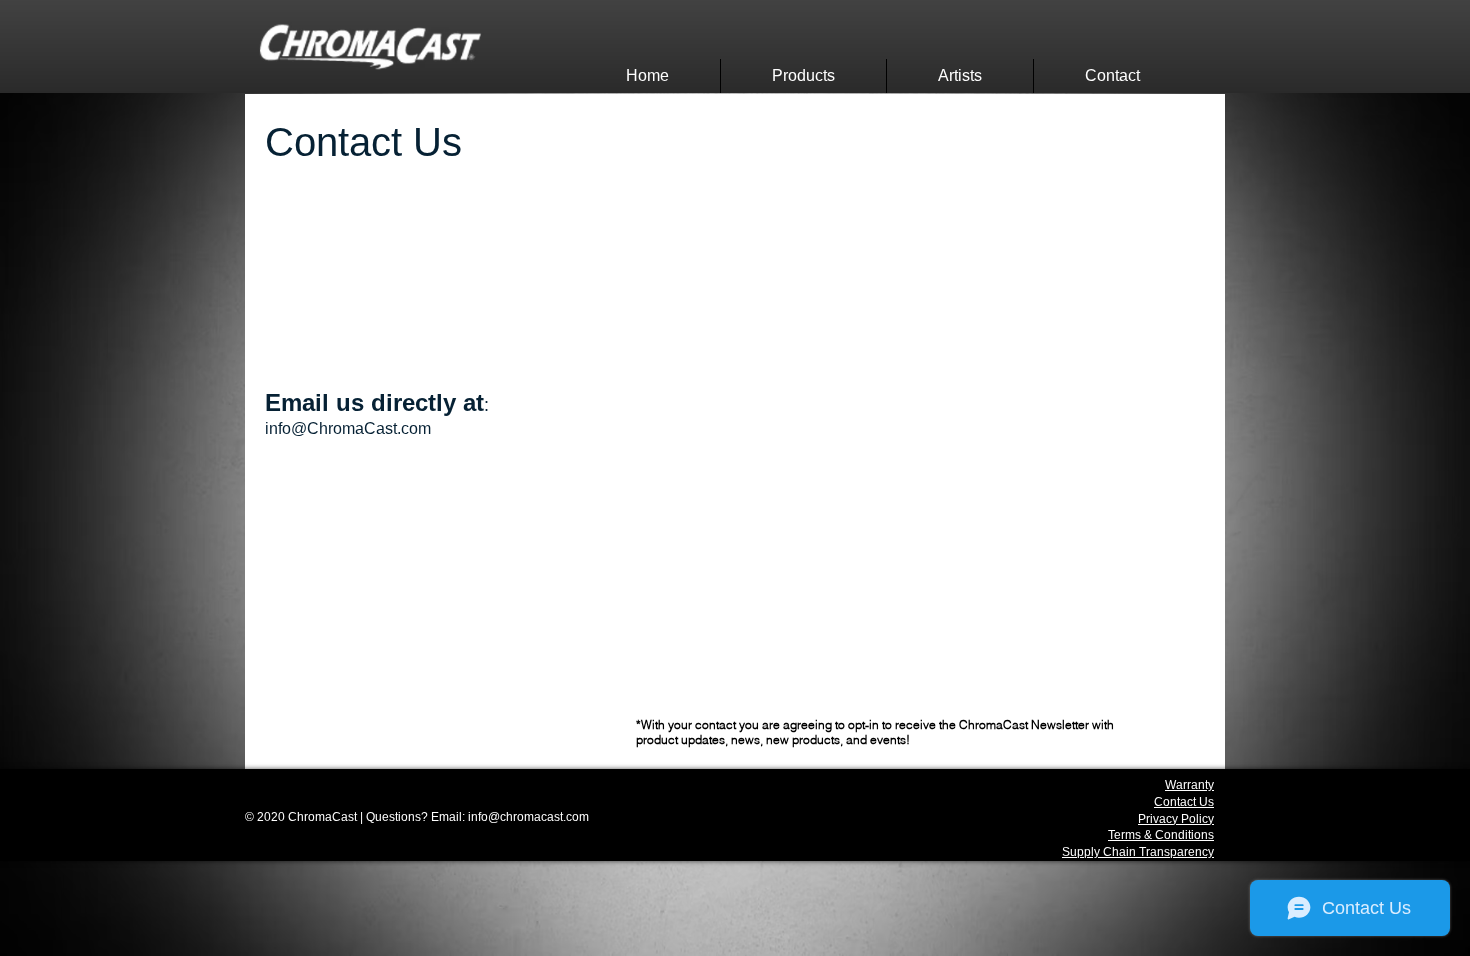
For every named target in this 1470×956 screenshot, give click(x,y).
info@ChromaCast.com (348, 428)
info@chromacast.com (528, 817)
